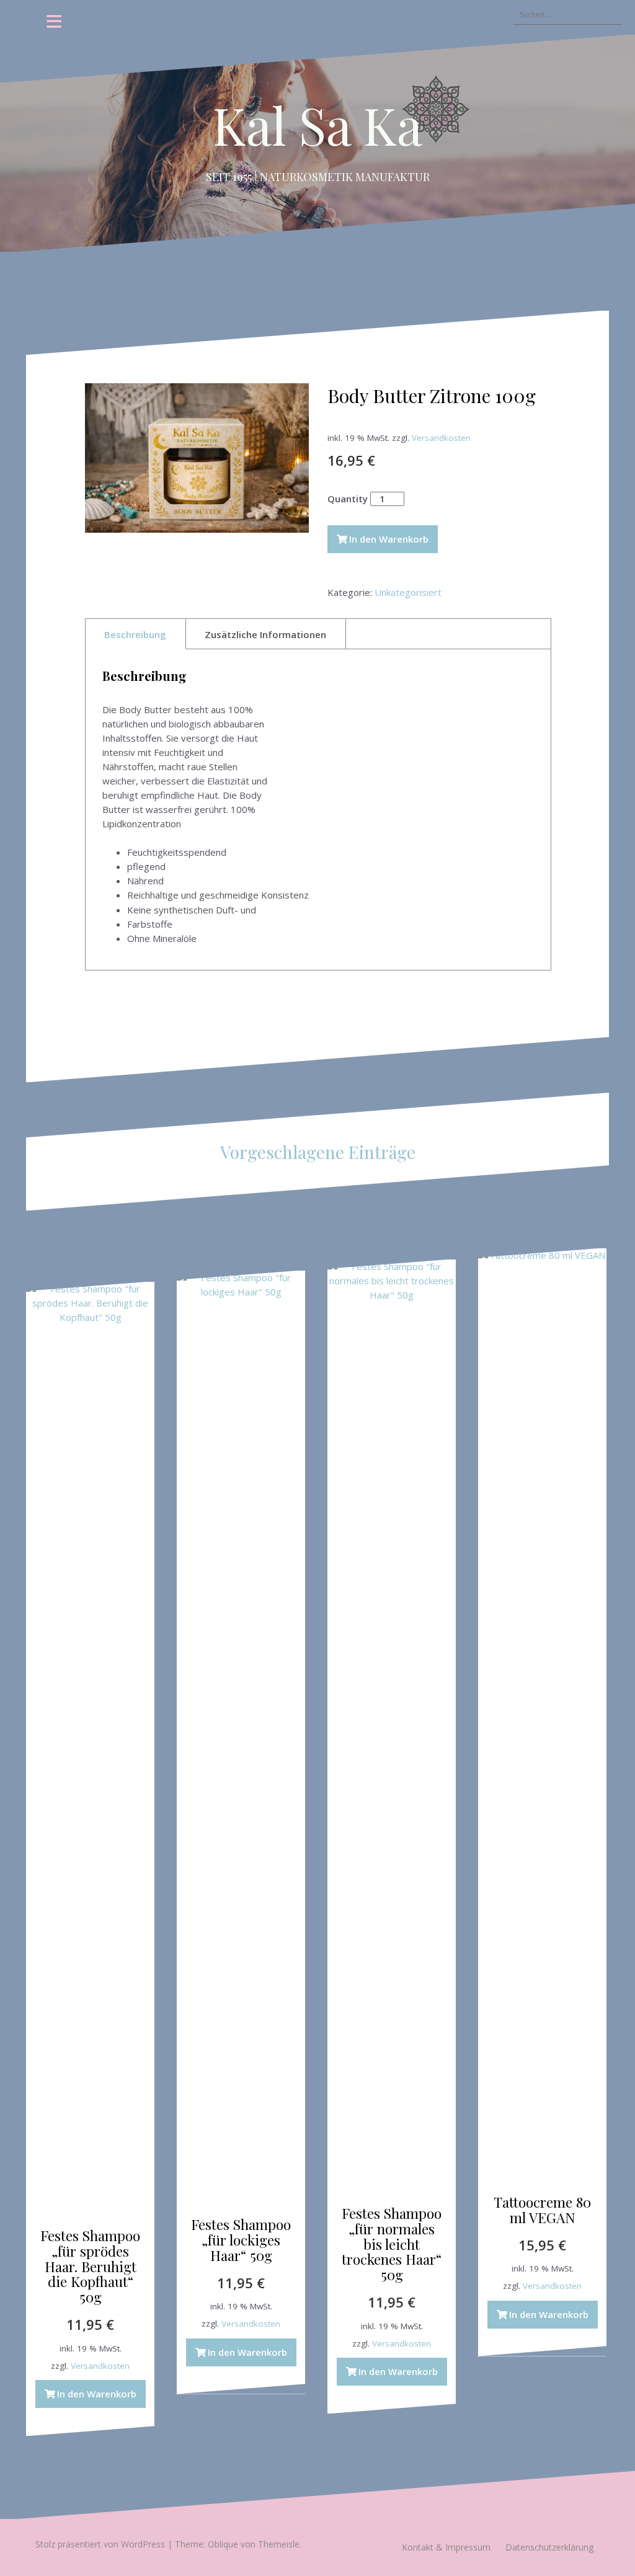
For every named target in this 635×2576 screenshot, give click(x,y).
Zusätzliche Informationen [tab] (265, 634)
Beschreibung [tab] (135, 634)
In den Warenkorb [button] (97, 2394)
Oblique (223, 2544)
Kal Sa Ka (317, 125)
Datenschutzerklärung (549, 2547)
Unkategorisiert (408, 592)
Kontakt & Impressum (446, 2547)
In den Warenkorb (389, 539)
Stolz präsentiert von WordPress (100, 2544)
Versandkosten (441, 438)
